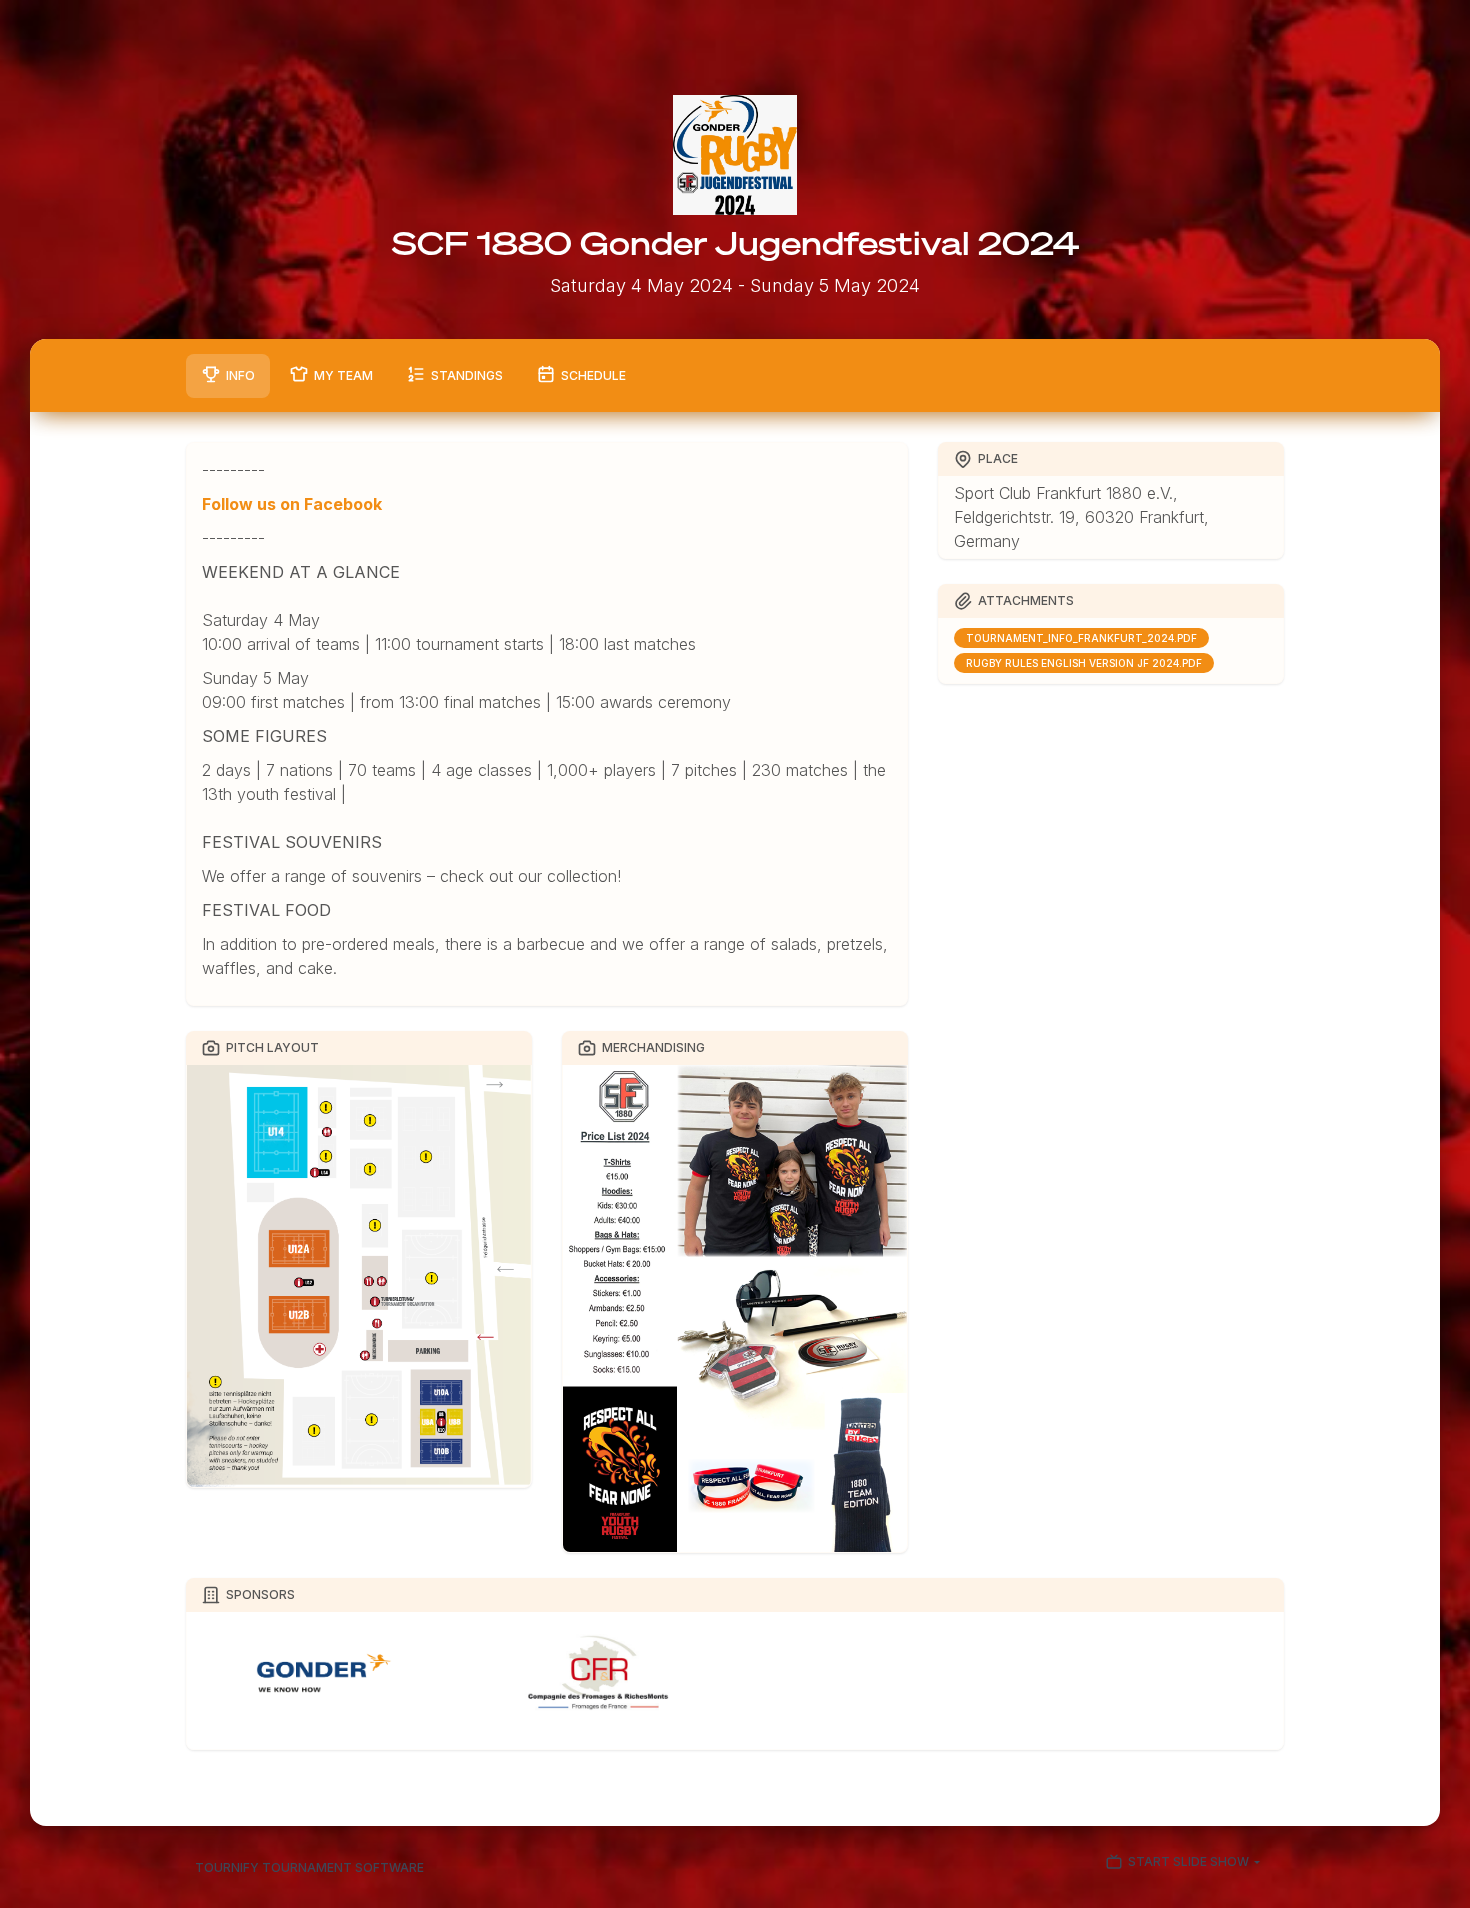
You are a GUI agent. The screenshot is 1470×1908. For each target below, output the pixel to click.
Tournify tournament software (309, 1867)
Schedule (593, 375)
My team (343, 375)
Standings (467, 375)
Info (240, 375)
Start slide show (1188, 1862)
